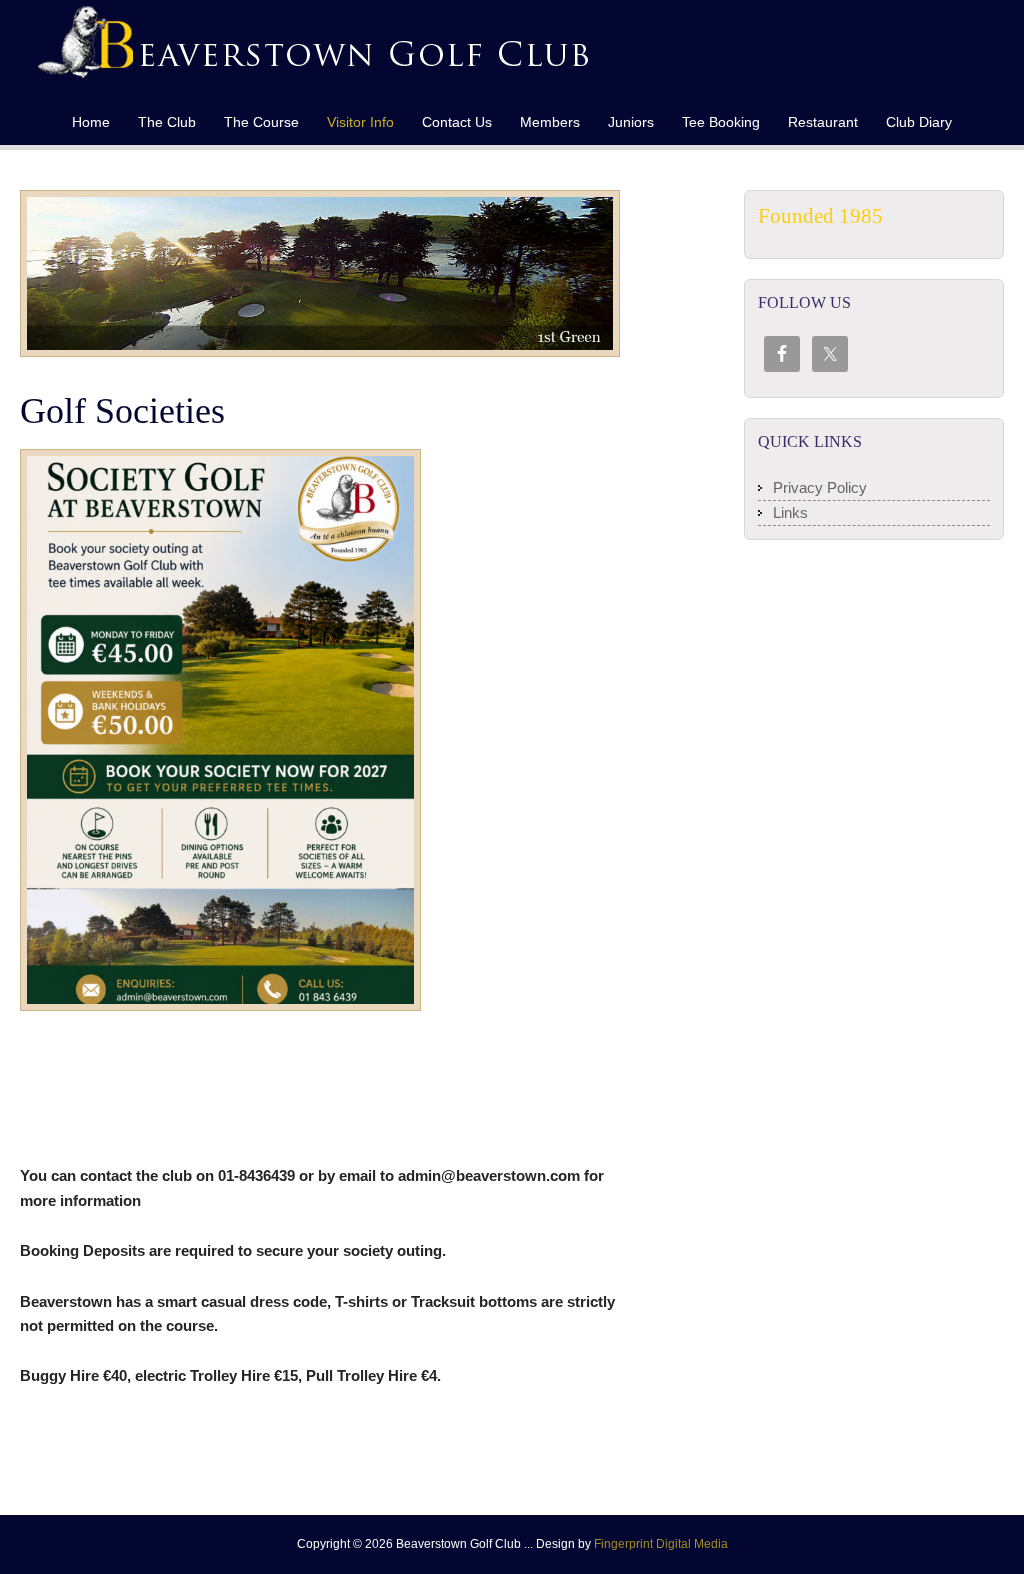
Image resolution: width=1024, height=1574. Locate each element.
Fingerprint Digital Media (661, 1544)
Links (790, 512)
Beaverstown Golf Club (272, 50)
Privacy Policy (820, 487)
